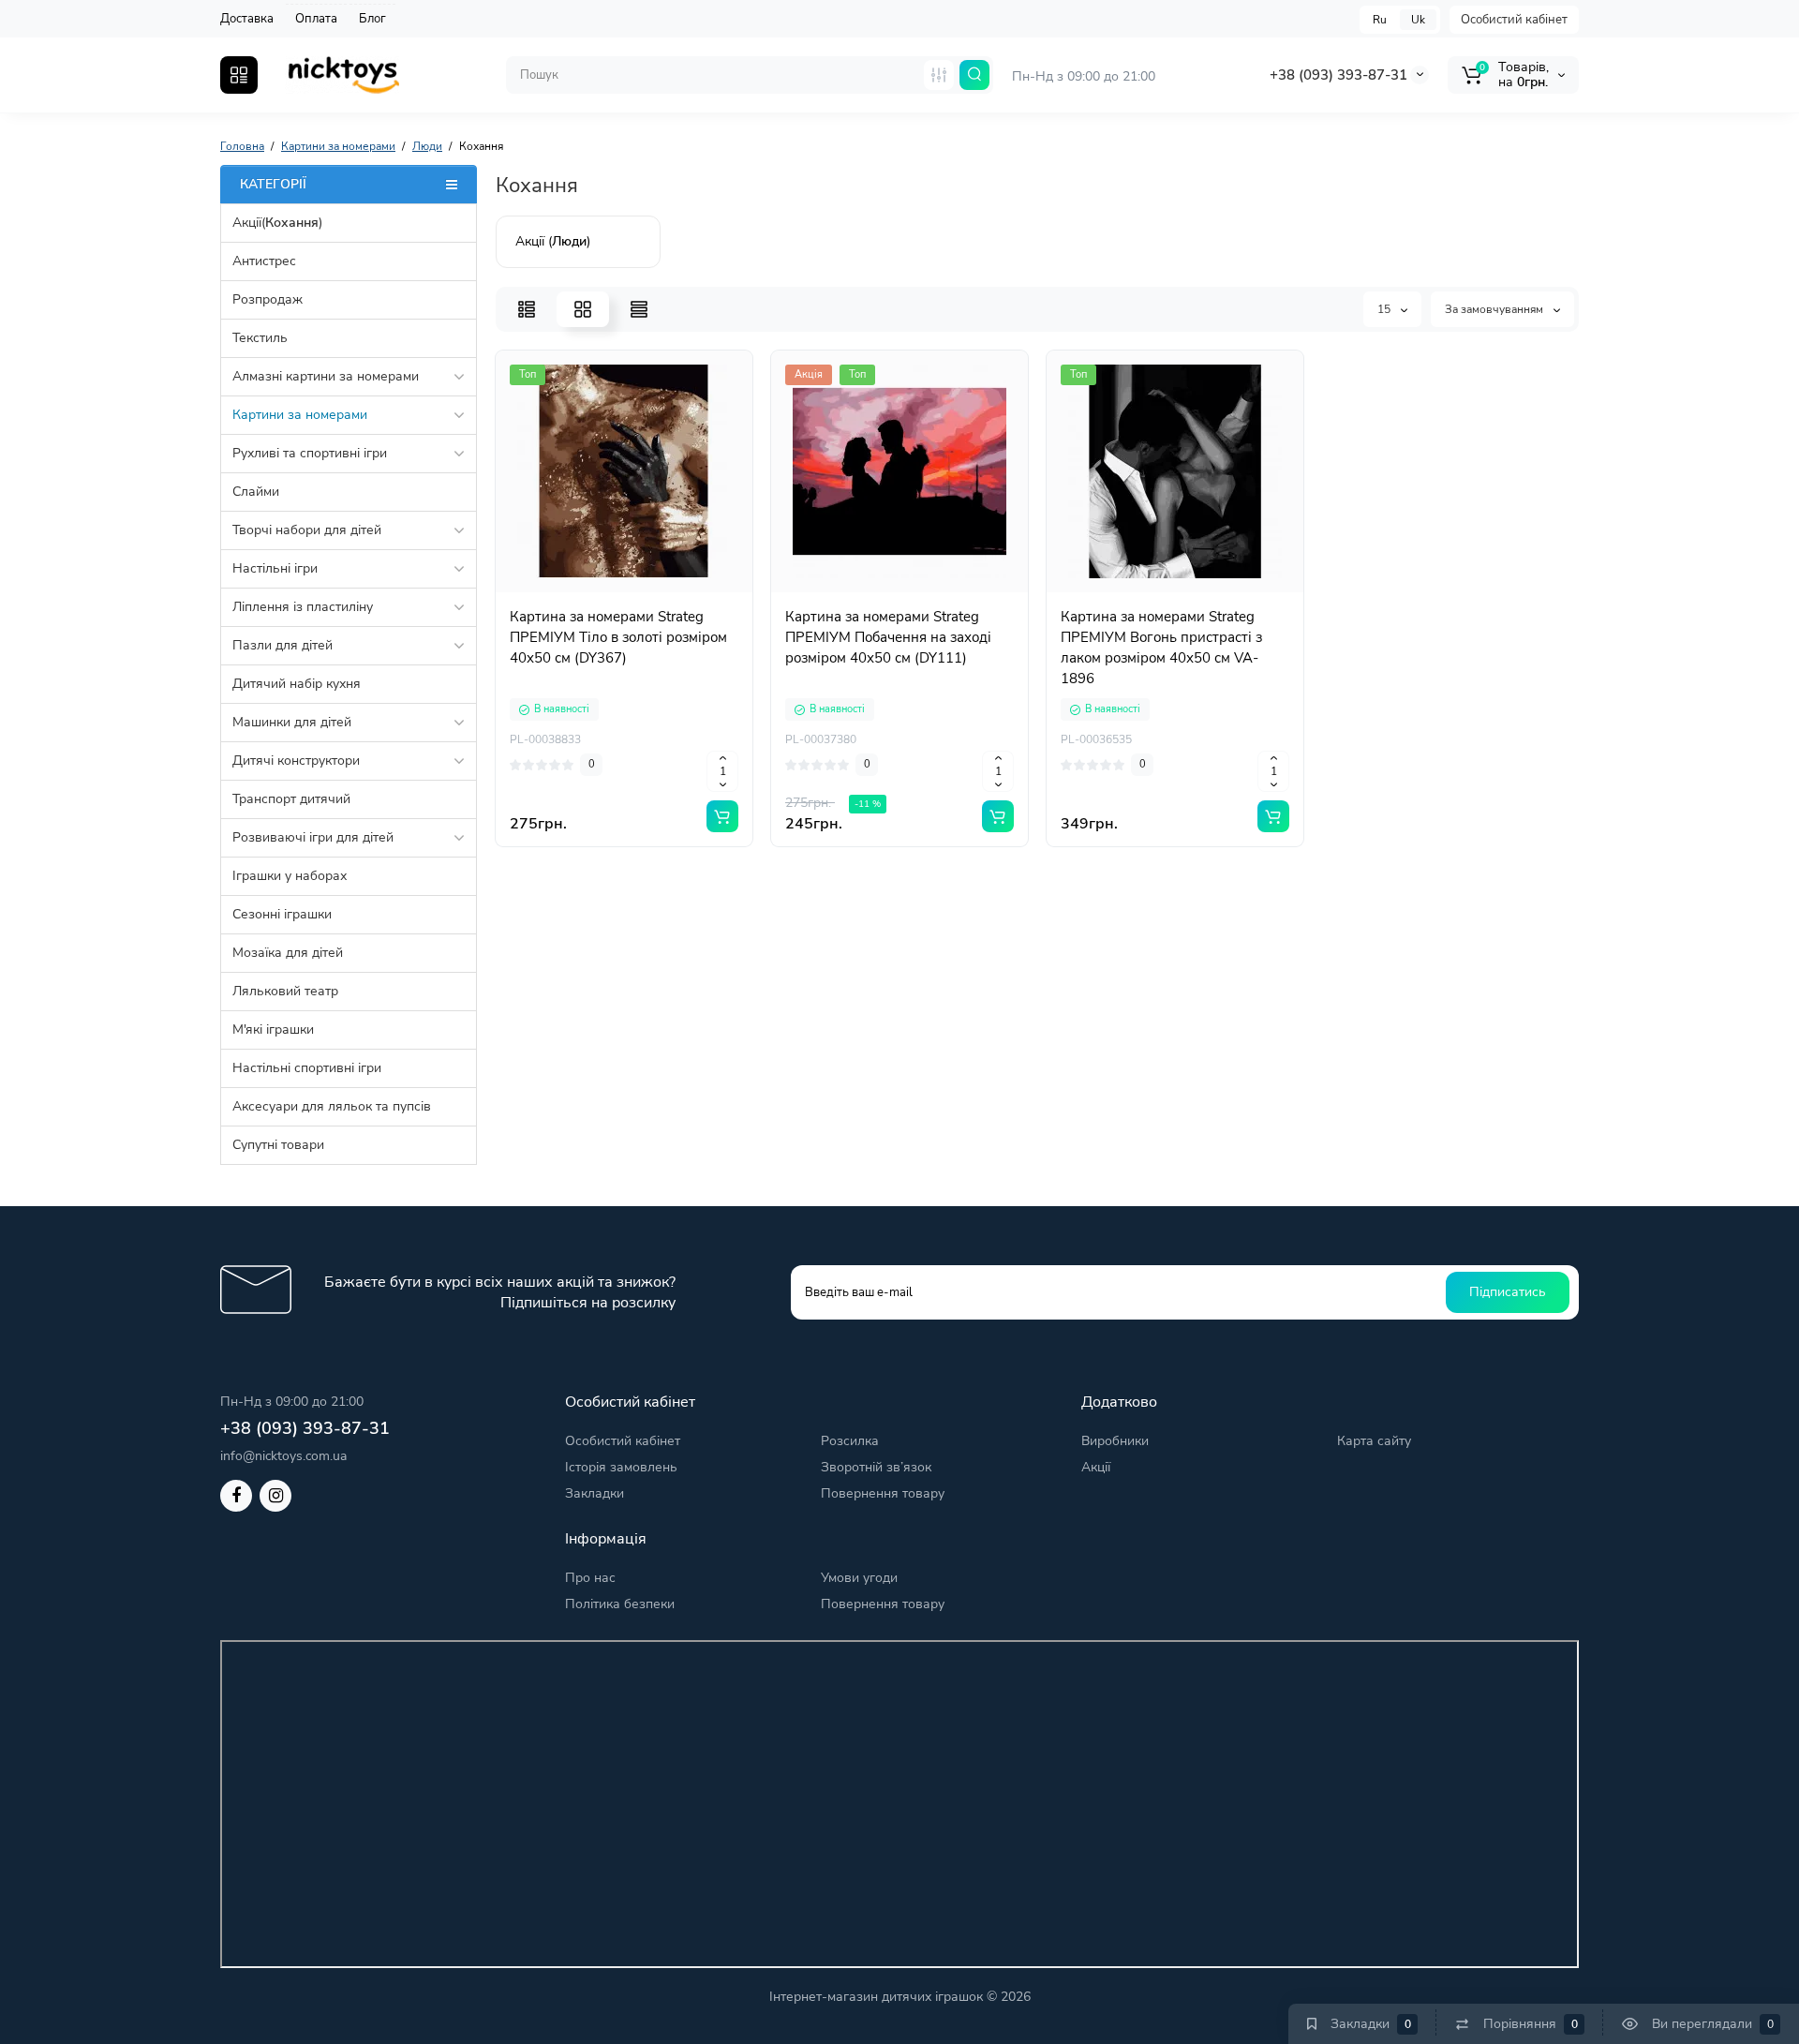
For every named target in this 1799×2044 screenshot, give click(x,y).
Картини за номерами (300, 415)
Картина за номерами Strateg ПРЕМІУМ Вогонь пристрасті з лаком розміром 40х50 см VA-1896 (1161, 648)
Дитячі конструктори (296, 761)
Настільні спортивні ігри (307, 1068)
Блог (372, 19)
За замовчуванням (1495, 309)
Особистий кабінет (1514, 20)
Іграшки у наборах (290, 876)
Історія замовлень (621, 1467)
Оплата (316, 19)
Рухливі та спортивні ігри (310, 453)
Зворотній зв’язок (876, 1467)
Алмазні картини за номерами (326, 376)
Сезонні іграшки (282, 914)
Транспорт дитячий (291, 799)
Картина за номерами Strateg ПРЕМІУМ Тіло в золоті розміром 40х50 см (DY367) (618, 637)
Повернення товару (883, 1493)
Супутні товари (278, 1145)
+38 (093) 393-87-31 (1338, 75)
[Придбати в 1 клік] (603, 591)
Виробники (1115, 1441)
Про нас (590, 1578)
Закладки (595, 1493)
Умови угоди (859, 1578)
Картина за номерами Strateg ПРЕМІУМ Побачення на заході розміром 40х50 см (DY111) (888, 637)
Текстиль (260, 338)
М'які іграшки (273, 1029)
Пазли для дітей (282, 645)
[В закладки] (686, 591)
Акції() (277, 223)
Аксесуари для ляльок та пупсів (332, 1106)
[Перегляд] (562, 591)
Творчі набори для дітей (307, 530)
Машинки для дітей (292, 722)
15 (1385, 309)
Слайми (256, 492)
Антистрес (264, 261)
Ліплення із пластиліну (303, 607)
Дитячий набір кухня (297, 684)
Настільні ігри (275, 568)
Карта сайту (1374, 1441)
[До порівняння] (645, 591)
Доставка (247, 19)
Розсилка (850, 1441)
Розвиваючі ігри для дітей (313, 837)
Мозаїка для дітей (288, 953)
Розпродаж (268, 299)
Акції (1096, 1467)
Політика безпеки (620, 1604)
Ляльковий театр (285, 991)
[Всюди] (939, 75)
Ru (1380, 20)
